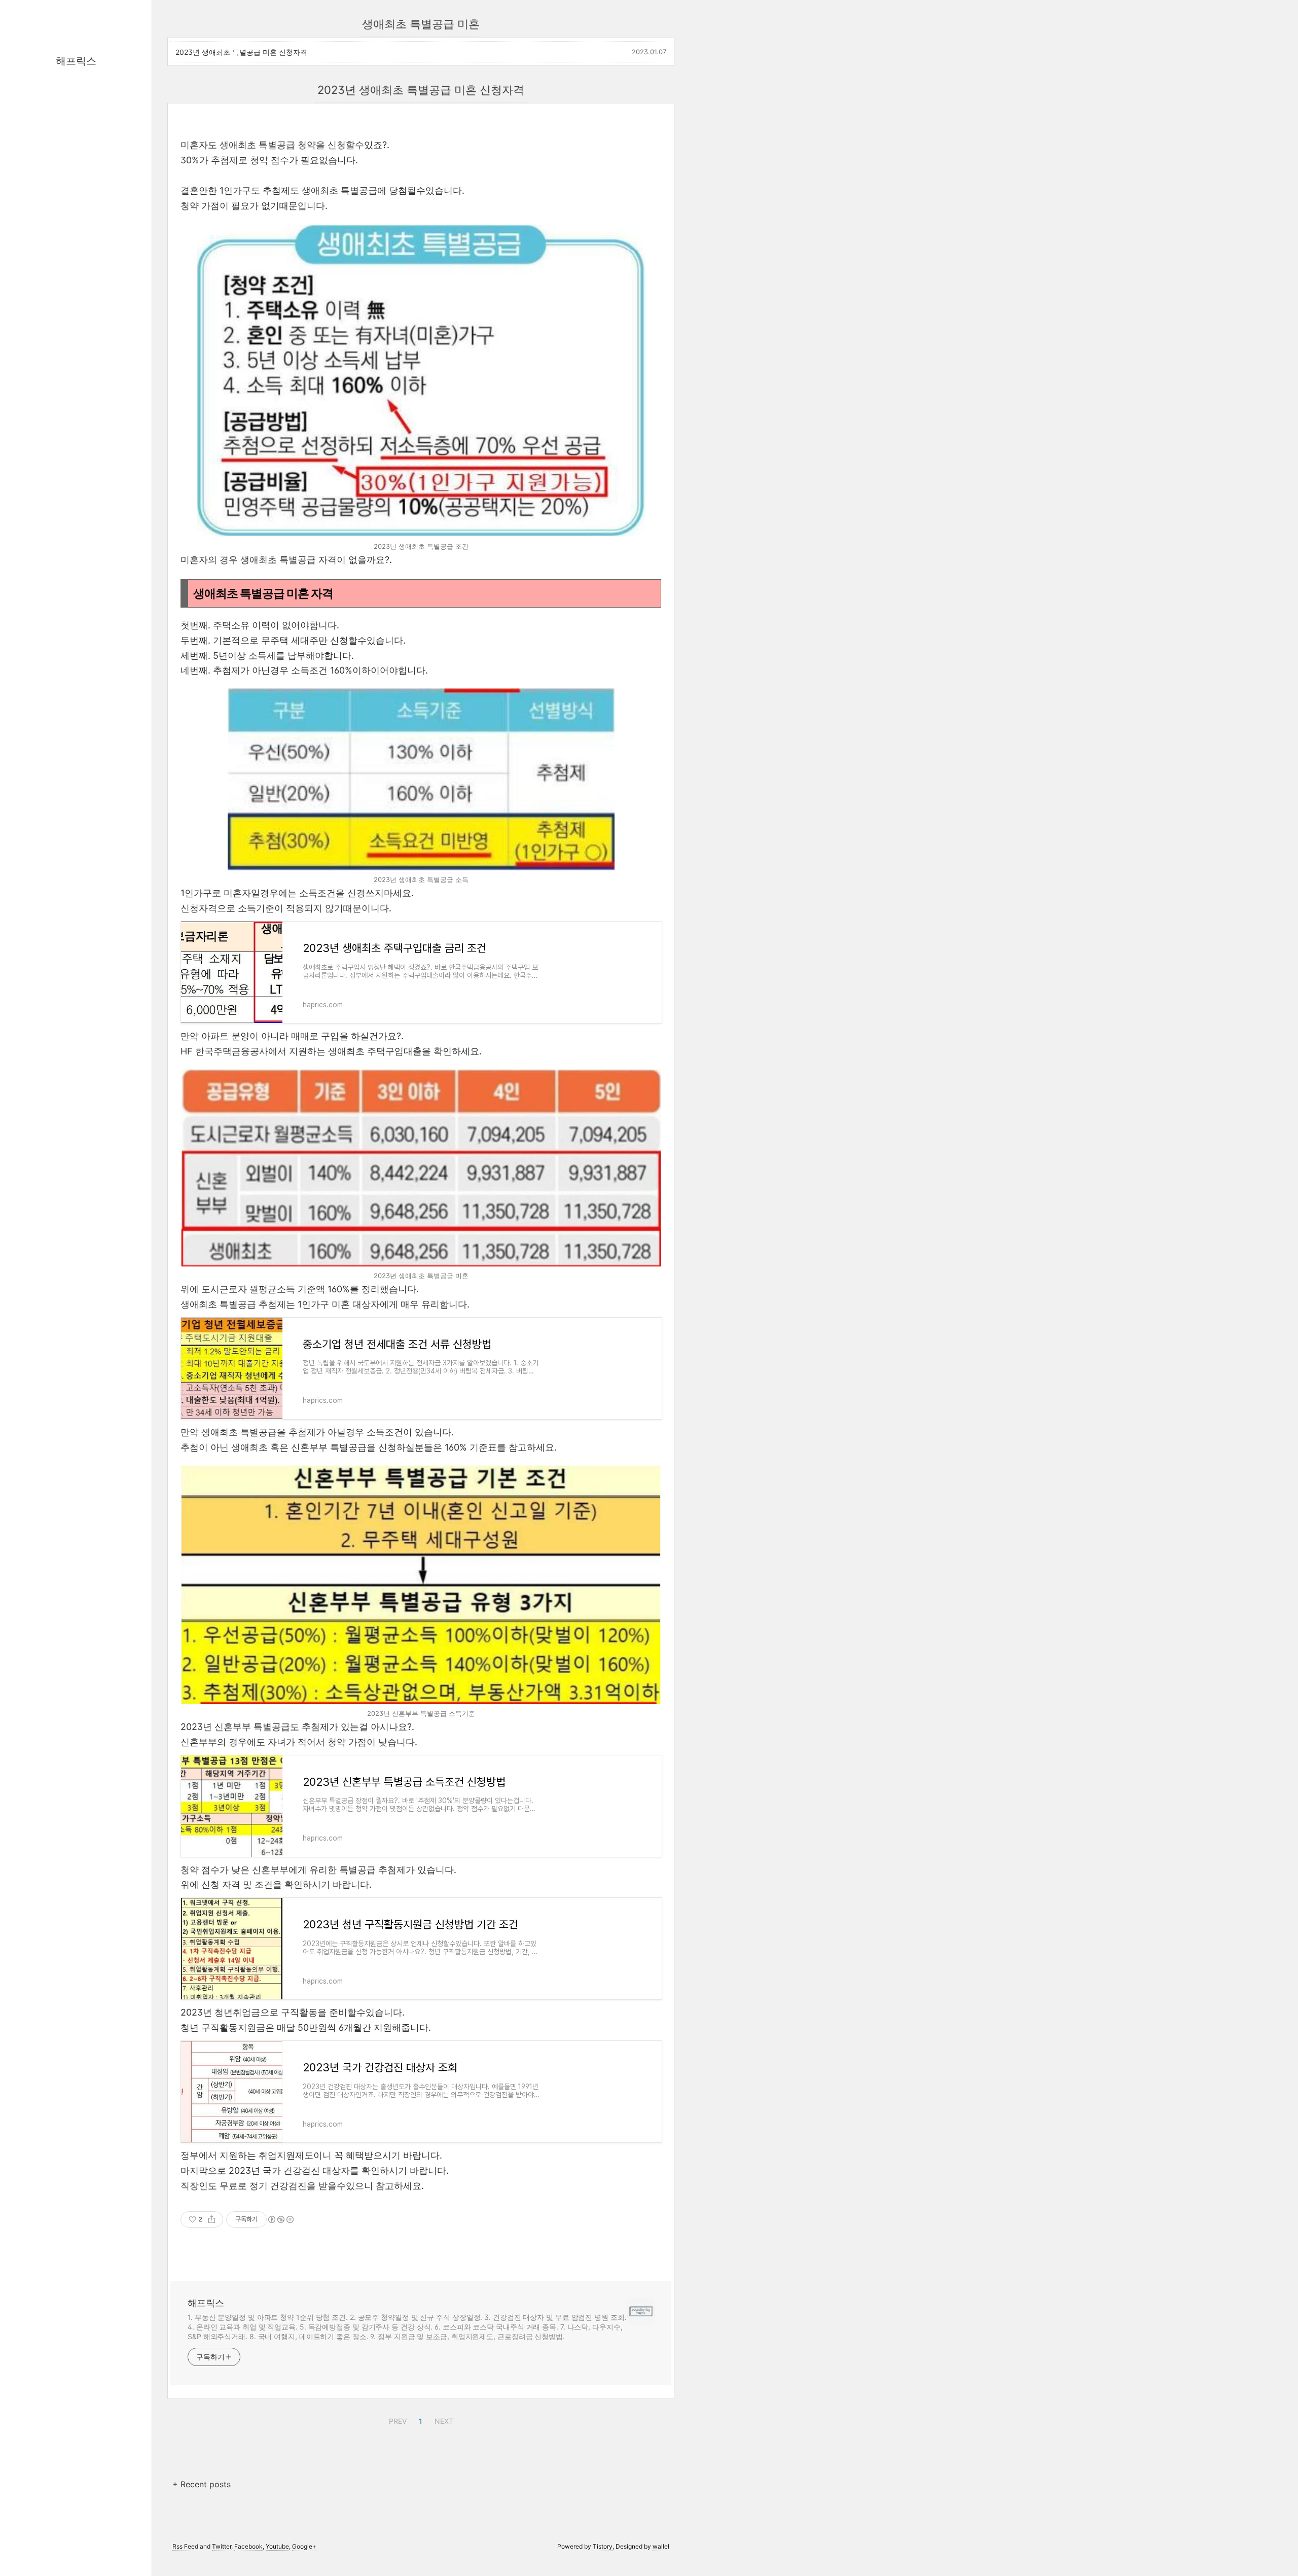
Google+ (304, 2546)
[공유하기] (212, 2219)
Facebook (248, 2546)
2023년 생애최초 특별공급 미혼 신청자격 (241, 52)
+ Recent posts (202, 2484)
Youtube (277, 2546)
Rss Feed (185, 2546)
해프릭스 (76, 61)
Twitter (222, 2546)
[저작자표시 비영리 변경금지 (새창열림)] (280, 2219)
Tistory (603, 2546)
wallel (661, 2546)
